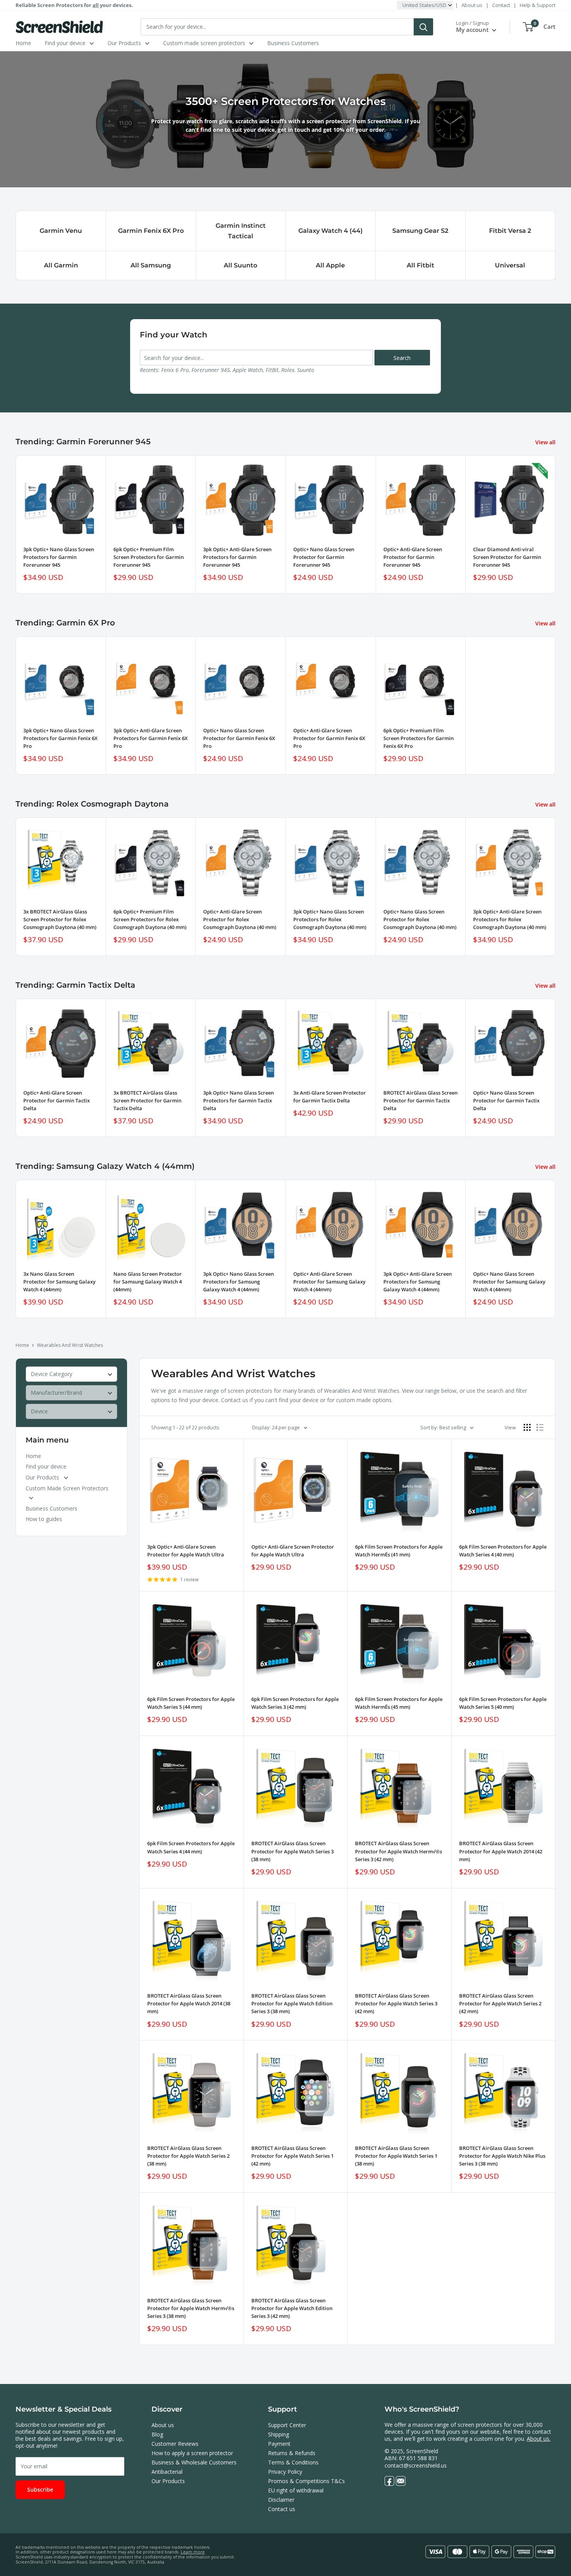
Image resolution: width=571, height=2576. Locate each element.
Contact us (282, 2509)
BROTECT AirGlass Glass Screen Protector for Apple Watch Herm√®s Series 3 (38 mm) (191, 2308)
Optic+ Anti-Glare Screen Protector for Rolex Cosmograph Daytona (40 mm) (240, 919)
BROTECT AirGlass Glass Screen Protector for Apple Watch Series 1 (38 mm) (396, 2156)
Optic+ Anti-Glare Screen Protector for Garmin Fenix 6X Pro (329, 738)
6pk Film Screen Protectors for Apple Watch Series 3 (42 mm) (295, 1703)
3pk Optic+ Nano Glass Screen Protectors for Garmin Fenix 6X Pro (60, 738)
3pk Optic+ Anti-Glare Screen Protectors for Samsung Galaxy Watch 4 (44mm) (418, 1282)
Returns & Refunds (292, 2453)
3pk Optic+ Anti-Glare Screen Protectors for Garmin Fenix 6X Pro (151, 738)
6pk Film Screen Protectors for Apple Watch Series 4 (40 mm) (503, 1551)
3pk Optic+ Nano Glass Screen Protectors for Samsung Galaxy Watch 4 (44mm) (238, 1282)
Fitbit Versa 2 (510, 231)
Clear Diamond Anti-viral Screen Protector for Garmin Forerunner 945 (507, 557)
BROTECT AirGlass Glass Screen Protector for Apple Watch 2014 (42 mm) (501, 1851)
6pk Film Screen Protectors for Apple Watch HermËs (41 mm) (399, 1551)
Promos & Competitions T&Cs (306, 2481)
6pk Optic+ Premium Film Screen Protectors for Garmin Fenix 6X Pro (419, 738)
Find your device (65, 43)
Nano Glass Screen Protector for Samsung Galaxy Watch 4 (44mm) (148, 1282)
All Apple (330, 265)
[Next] (556, 887)
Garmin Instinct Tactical (241, 231)
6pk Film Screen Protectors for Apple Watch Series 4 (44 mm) (191, 1847)
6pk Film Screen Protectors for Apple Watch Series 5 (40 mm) (503, 1703)
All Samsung (151, 265)
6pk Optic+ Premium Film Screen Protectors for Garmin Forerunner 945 (149, 557)
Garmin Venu (61, 231)
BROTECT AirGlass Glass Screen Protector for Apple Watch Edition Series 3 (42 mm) (292, 2308)
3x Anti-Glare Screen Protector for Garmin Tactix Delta (330, 1097)
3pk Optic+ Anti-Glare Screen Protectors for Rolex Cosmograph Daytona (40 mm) (510, 919)
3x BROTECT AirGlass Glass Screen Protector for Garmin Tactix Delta (147, 1100)
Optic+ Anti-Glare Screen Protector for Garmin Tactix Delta (57, 1100)
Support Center (287, 2425)
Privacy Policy (285, 2472)
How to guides (44, 1519)
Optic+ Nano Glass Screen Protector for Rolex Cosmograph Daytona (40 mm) (420, 919)
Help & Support (538, 5)
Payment (279, 2444)
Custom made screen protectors (204, 43)
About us (472, 5)
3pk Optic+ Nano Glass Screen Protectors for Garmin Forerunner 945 (59, 557)
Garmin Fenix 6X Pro (151, 231)
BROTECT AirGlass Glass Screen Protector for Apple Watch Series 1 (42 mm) (292, 2156)
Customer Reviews (175, 2444)
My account (473, 30)
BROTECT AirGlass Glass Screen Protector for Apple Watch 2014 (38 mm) (189, 2003)
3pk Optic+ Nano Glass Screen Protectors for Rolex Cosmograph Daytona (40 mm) (330, 919)
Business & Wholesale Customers (194, 2462)
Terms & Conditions (293, 2462)
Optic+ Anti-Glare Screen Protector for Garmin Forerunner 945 (413, 557)
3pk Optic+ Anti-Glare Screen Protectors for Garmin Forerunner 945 (237, 557)
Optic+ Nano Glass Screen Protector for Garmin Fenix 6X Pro (239, 738)
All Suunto (240, 265)
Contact (501, 5)
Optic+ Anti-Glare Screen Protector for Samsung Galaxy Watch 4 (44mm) (329, 1282)
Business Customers (293, 43)
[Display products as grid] (527, 1427)
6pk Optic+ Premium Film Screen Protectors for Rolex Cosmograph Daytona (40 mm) (150, 919)
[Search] (423, 27)
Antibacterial (167, 2472)
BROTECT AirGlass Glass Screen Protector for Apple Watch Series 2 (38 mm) (188, 2156)
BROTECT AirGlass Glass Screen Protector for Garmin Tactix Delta (420, 1100)
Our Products (124, 43)
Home (23, 43)
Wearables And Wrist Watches (70, 1345)
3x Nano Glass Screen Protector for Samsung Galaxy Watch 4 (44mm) (59, 1282)
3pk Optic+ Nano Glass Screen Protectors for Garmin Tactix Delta (238, 1100)
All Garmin (61, 265)
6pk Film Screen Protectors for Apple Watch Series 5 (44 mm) (191, 1703)
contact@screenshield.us (416, 2465)
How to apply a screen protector (192, 2453)
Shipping (279, 2434)
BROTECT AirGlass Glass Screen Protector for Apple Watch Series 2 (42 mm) (500, 2003)
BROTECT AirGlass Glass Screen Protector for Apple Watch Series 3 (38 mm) (292, 1851)
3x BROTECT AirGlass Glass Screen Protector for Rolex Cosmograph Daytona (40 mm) (60, 919)
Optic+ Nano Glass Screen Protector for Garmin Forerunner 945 (324, 557)
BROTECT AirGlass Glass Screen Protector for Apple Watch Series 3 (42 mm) (396, 2003)
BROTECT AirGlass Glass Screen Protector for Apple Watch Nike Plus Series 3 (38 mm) (502, 2156)
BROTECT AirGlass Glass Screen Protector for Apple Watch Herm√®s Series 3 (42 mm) (399, 1851)
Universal (510, 265)
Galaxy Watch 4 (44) (331, 231)
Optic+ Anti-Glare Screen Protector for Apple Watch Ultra (293, 1551)
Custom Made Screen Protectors (67, 1488)
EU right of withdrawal (296, 2490)
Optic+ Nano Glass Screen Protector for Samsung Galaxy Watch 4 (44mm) (509, 1282)
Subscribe (40, 2490)
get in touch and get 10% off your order (331, 130)
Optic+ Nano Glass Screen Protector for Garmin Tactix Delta (506, 1100)
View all (546, 442)
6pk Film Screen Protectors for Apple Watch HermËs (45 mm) (399, 1703)
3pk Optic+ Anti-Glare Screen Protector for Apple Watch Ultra (186, 1551)
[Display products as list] (540, 1427)
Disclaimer (281, 2500)
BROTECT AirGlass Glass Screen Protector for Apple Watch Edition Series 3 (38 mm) (292, 2003)
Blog (157, 2434)
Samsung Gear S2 (420, 231)
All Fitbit (420, 265)
